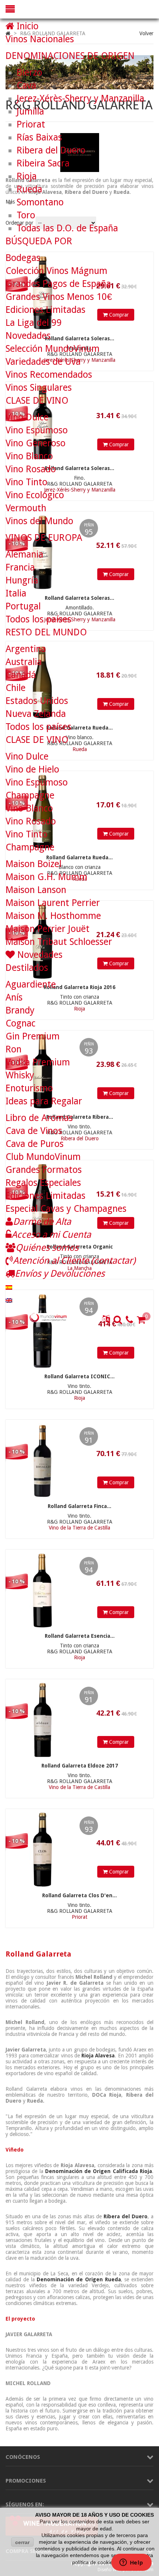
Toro (26, 215)
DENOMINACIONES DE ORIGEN (70, 56)
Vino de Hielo (32, 769)
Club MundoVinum (43, 1157)
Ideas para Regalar (44, 1101)
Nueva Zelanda (36, 714)
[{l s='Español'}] (9, 1287)
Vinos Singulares (39, 388)
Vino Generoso (35, 443)
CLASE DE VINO (37, 401)
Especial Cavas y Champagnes (66, 1209)
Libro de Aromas (39, 1118)
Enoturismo (29, 1088)
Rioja (27, 176)
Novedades (28, 336)
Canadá (21, 675)
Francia (20, 567)
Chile (16, 688)
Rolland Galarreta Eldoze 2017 (80, 1766)
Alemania (24, 554)
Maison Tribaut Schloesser (59, 942)
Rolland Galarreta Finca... (79, 1506)
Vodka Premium (38, 1062)
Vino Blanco (29, 456)
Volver (146, 33)
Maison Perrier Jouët (48, 929)
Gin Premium (33, 1036)
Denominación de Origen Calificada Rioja (99, 2171)
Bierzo (29, 72)
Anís (14, 997)
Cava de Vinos (34, 1131)
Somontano (40, 202)
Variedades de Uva (43, 362)
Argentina (26, 649)
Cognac (21, 1023)
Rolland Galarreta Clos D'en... (79, 1895)
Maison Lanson (36, 890)
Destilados (27, 968)
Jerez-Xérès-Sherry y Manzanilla (80, 98)
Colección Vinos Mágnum (56, 271)
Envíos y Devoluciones (60, 1274)
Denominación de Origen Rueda (79, 2279)
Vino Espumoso (37, 430)
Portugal (23, 606)
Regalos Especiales (43, 1183)
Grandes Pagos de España (58, 284)
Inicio (26, 26)
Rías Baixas (39, 137)
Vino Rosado (31, 469)
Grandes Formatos (44, 1170)
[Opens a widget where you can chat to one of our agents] (131, 2563)
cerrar (22, 2542)
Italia (16, 593)
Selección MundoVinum (53, 349)
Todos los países (38, 619)
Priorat (31, 124)
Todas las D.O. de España (67, 228)
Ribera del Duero (126, 2216)
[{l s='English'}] (9, 1299)
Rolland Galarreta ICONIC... (79, 1376)
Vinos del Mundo (39, 521)
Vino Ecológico (35, 495)
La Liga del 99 (34, 323)
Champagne (30, 795)
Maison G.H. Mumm (46, 877)
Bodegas (23, 258)
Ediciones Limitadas (45, 310)
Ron (13, 1049)
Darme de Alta (42, 1222)
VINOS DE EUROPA (44, 538)
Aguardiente (31, 984)
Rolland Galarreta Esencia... (80, 1636)
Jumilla (30, 111)
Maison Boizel (33, 864)
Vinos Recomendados (49, 375)
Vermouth (26, 508)
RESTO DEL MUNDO (46, 632)
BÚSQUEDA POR (39, 241)
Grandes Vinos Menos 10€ (59, 297)
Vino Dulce (27, 417)
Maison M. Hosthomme (53, 916)
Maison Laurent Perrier (53, 903)
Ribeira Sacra (43, 163)
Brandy (20, 1010)
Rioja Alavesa (98, 2056)
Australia (24, 662)
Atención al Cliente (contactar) (74, 1261)
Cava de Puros (35, 1144)
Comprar (118, 1353)
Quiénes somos (47, 1248)
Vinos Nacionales (40, 39)
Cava (26, 85)
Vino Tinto (26, 482)
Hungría (22, 580)
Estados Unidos (37, 701)
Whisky (20, 1075)
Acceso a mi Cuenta (51, 1235)
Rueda (29, 189)
